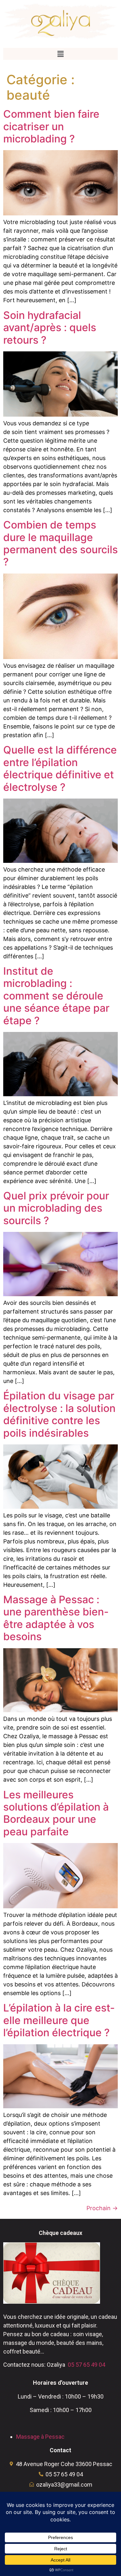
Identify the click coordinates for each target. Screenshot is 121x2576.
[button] (60, 54)
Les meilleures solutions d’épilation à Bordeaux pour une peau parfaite (56, 1813)
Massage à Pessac (40, 2437)
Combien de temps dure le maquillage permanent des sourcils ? (60, 543)
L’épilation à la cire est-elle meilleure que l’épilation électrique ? (59, 2020)
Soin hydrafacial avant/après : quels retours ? (50, 328)
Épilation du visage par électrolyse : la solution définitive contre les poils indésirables (59, 1414)
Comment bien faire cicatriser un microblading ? (51, 126)
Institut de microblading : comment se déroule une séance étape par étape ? (56, 996)
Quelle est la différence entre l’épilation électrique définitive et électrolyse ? (60, 768)
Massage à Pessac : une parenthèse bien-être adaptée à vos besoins (56, 1618)
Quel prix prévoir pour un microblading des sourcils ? (56, 1208)
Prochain (102, 2208)
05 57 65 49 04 (86, 2365)
